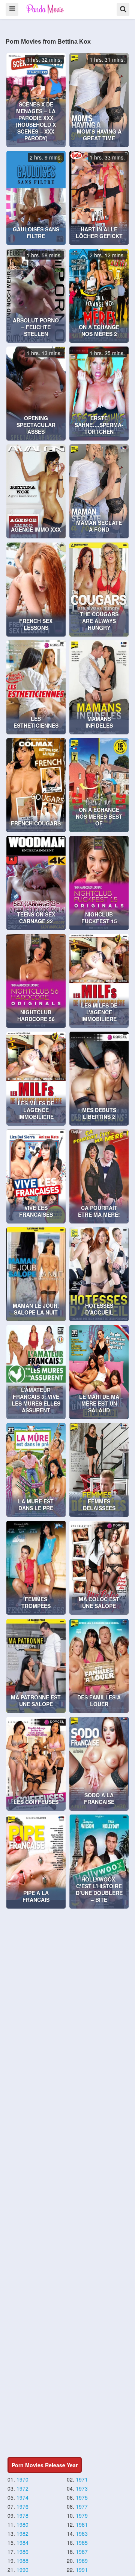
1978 (22, 2515)
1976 (22, 2506)
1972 (22, 2488)
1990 (22, 2570)
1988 (22, 2561)
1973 (82, 2488)
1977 (82, 2506)
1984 (22, 2543)
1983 (82, 2533)
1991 (82, 2570)
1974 (22, 2497)
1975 (82, 2497)
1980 (22, 2524)
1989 (82, 2561)
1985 (82, 2543)
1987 (82, 2552)
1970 (22, 2479)
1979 (82, 2515)
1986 (22, 2552)
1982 (22, 2533)
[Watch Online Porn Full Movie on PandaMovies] (46, 9)
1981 (82, 2524)
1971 (82, 2479)
